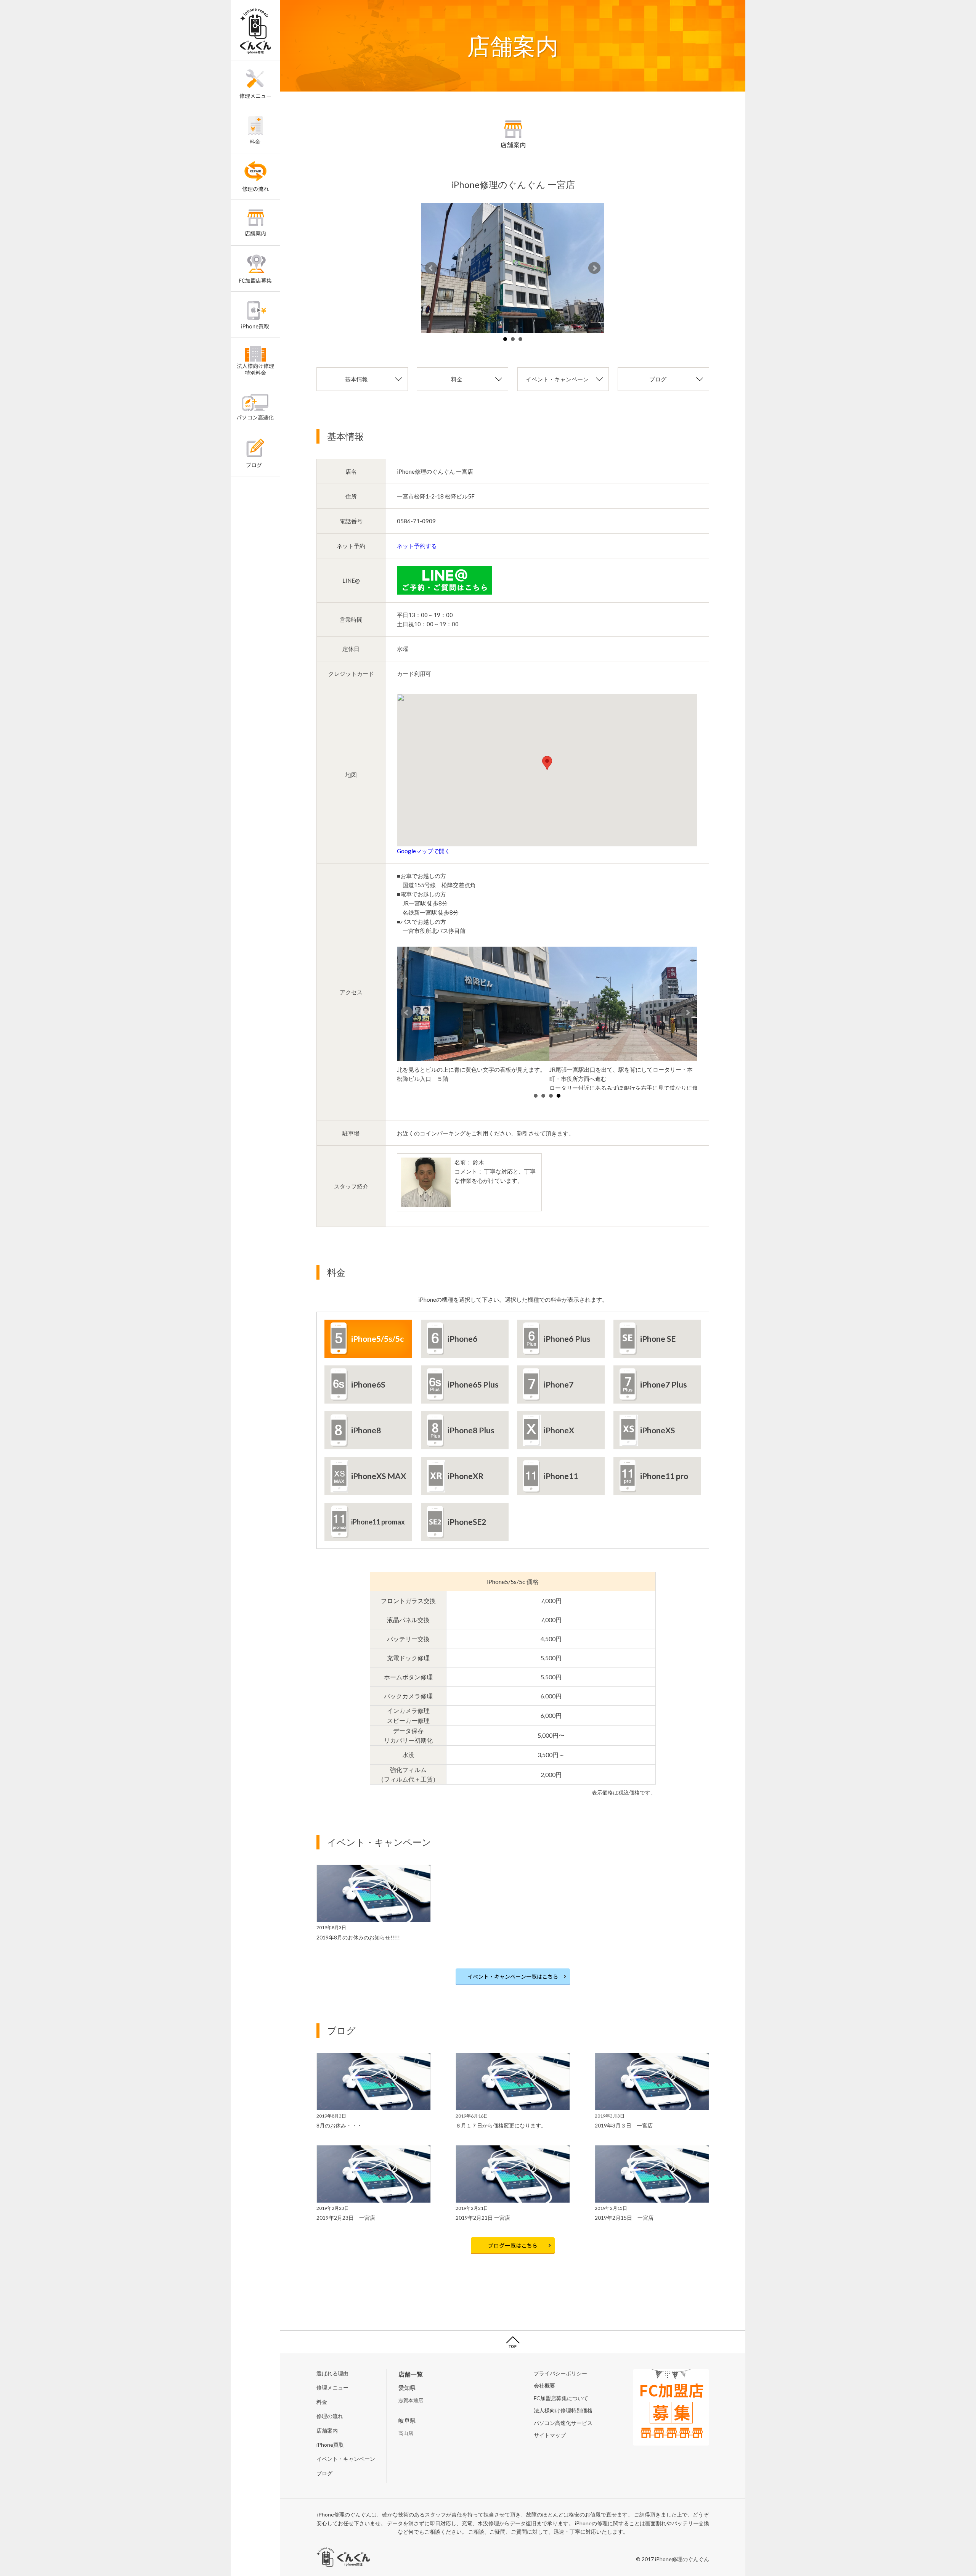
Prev (431, 268)
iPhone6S (368, 1384)
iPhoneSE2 (467, 1522)
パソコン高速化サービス (563, 2423)
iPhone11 (561, 1476)
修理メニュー (332, 2387)
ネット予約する (417, 546)
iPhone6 (462, 1339)
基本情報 (356, 379)
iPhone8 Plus (471, 1430)
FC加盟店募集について (561, 2398)
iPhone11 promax (378, 1522)
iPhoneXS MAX (379, 1476)
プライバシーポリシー (560, 2373)
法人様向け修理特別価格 (563, 2410)
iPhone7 (559, 1384)
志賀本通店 (411, 2400)
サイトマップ (550, 2435)
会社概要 (544, 2385)
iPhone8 (366, 1430)
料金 (457, 379)
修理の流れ (330, 2416)
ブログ (658, 379)
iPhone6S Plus (473, 1384)
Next (594, 268)
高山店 (406, 2433)
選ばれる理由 (332, 2373)
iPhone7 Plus (664, 1384)
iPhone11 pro (664, 1476)
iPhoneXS (657, 1430)
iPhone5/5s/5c (377, 1339)
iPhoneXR (466, 1476)
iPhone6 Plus (567, 1339)
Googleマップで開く (424, 851)
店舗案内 (327, 2430)
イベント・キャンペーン (557, 379)
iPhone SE (658, 1339)
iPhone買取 (330, 2445)
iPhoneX (559, 1430)
